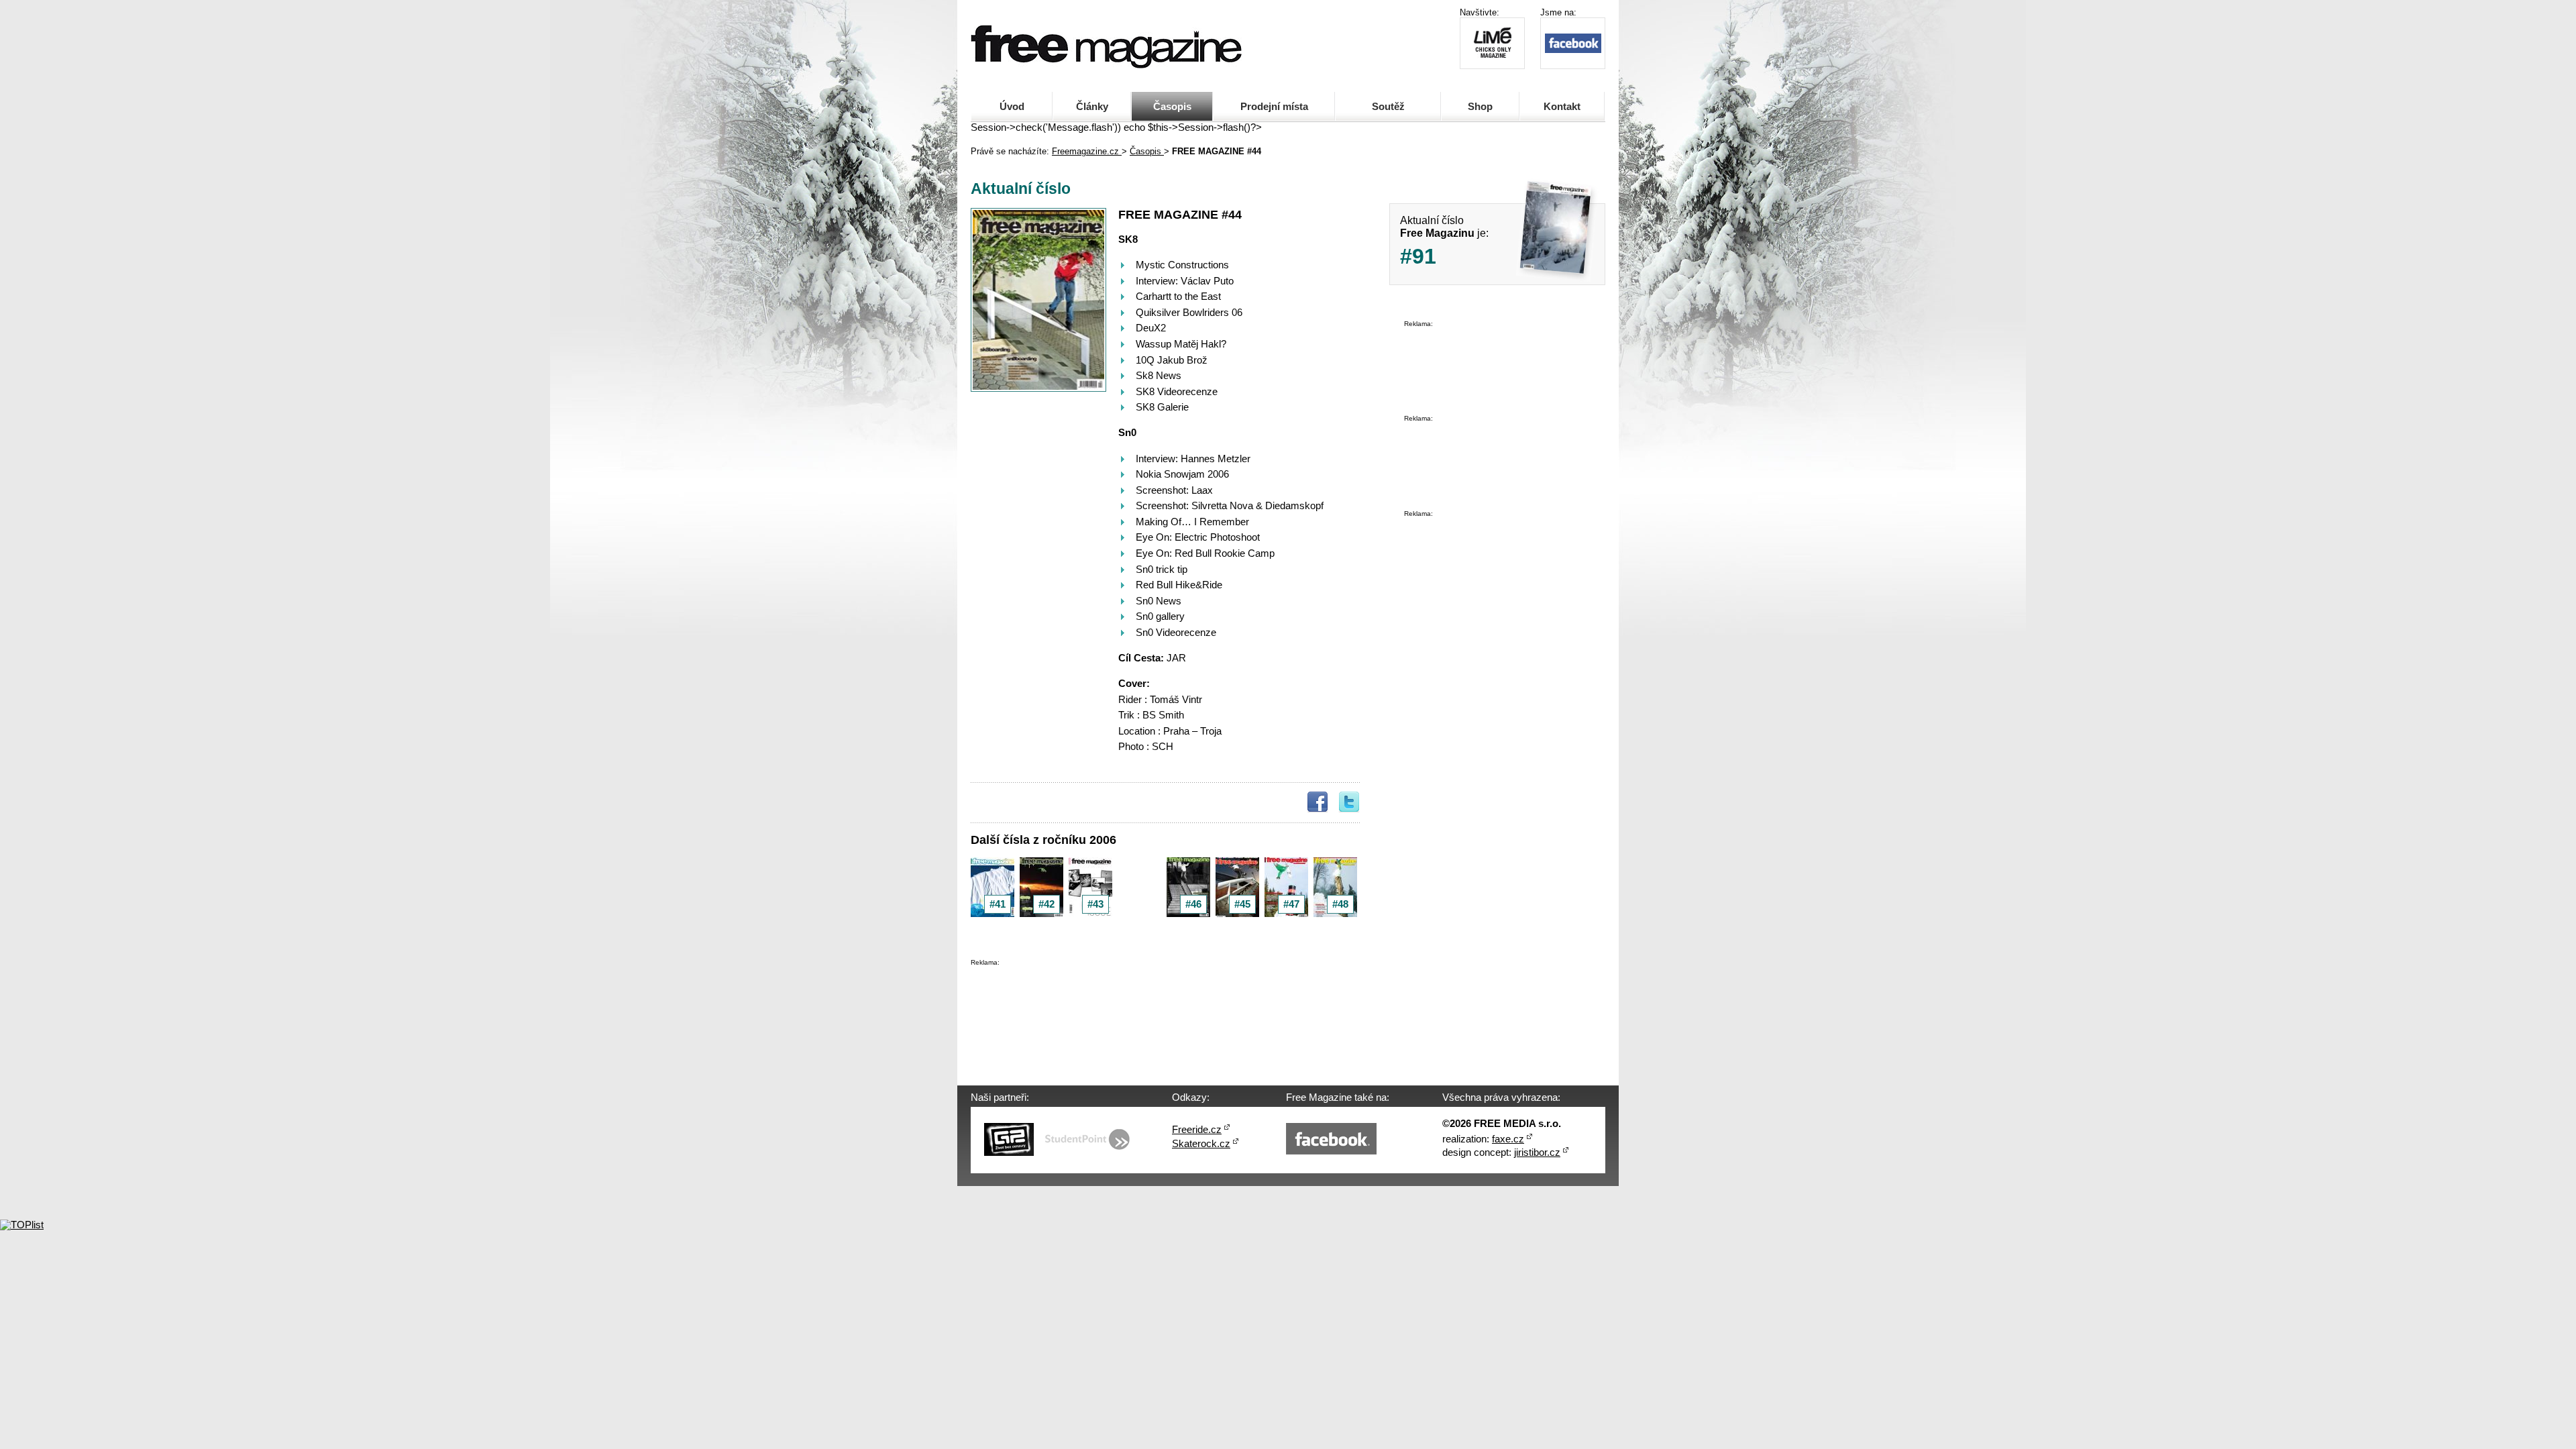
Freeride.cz (1197, 1130)
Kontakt (1562, 107)
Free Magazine (1024, 34)
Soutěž (1388, 107)
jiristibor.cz (1537, 1152)
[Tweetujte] (1349, 802)
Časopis (1172, 107)
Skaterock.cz (1201, 1144)
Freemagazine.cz (1087, 151)
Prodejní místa (1274, 107)
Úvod (1012, 107)
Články (1092, 107)
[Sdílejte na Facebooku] (1318, 802)
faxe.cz (1508, 1139)
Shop (1480, 107)
